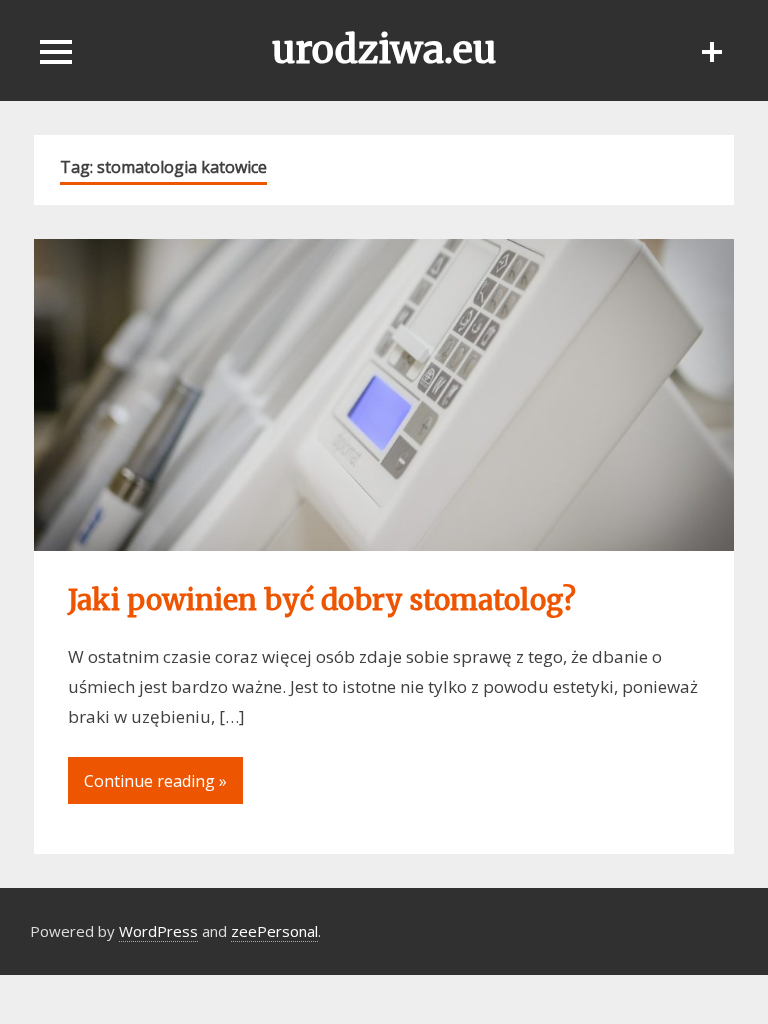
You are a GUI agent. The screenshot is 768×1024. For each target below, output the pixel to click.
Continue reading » (155, 781)
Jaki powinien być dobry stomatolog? (322, 600)
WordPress (158, 931)
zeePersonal (274, 931)
